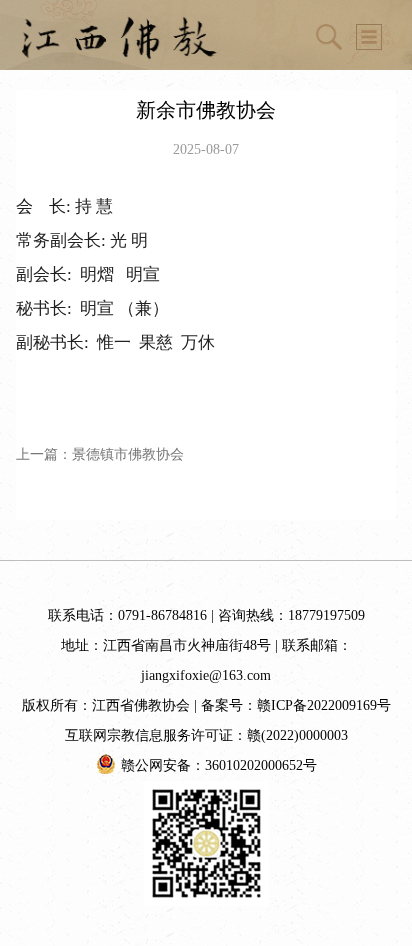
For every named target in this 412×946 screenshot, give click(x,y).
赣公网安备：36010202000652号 (219, 765)
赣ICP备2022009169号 (324, 705)
